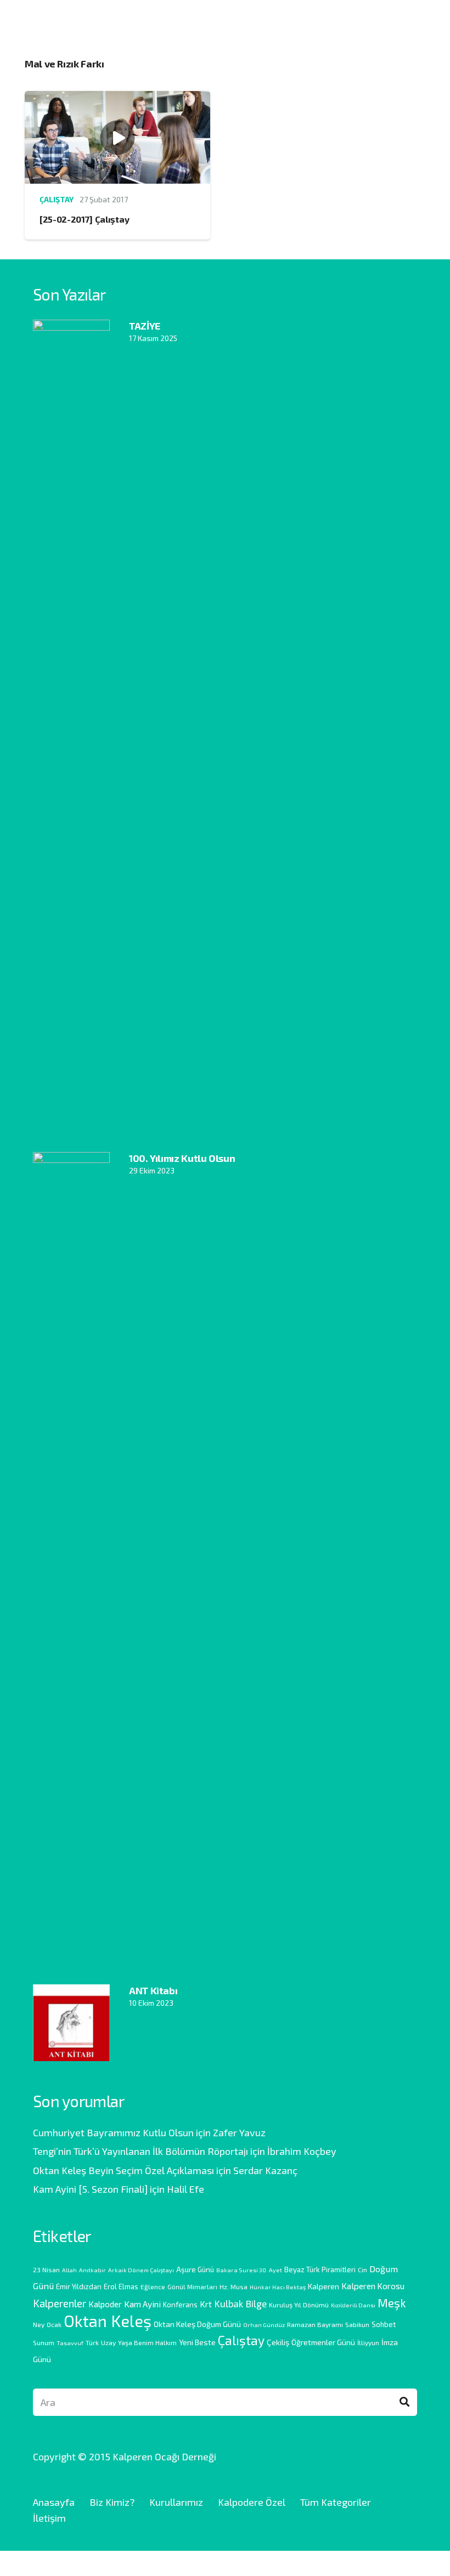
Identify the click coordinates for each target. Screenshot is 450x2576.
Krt (206, 2304)
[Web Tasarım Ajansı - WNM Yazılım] (225, 2563)
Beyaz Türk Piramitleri (320, 2269)
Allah (69, 2270)
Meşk (392, 2302)
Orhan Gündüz (264, 2325)
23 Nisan (46, 2269)
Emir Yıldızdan (79, 2286)
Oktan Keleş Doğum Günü (197, 2324)
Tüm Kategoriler (336, 2502)
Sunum (44, 2342)
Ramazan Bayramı (315, 2324)
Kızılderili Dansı (353, 2305)
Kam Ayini (142, 2304)
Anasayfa (54, 2502)
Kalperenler (60, 2303)
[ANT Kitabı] (71, 1992)
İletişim (49, 2518)
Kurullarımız (176, 2502)
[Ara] (404, 2402)
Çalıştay (57, 199)
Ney (39, 2324)
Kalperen (324, 2286)
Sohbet (384, 2324)
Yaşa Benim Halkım (147, 2342)
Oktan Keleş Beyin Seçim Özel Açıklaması (123, 2170)
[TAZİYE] (71, 327)
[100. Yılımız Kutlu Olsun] (71, 1160)
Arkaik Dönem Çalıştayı (141, 2270)
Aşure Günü (195, 2269)
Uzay (108, 2342)
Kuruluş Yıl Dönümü (299, 2305)
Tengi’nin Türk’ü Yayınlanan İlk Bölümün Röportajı (140, 2151)
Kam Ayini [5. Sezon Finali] (90, 2189)
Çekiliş (278, 2342)
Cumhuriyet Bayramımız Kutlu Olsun (113, 2132)
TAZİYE (145, 326)
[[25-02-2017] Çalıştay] (117, 99)
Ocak (54, 2324)
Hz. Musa (234, 2286)
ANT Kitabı (153, 1990)
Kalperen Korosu (373, 2286)
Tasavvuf (70, 2343)
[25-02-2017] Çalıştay (84, 219)
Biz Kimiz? (112, 2502)
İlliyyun (368, 2342)
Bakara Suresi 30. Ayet (249, 2270)
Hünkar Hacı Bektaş (278, 2287)
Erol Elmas (121, 2286)
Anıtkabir (92, 2270)
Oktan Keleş (108, 2321)
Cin (362, 2269)
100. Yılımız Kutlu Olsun (182, 1158)
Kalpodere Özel (252, 2502)
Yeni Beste (197, 2342)
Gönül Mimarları (192, 2286)
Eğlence (153, 2286)
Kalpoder (105, 2304)
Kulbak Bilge (240, 2303)
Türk (92, 2342)
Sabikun (357, 2324)
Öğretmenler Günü (323, 2342)
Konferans (180, 2305)
